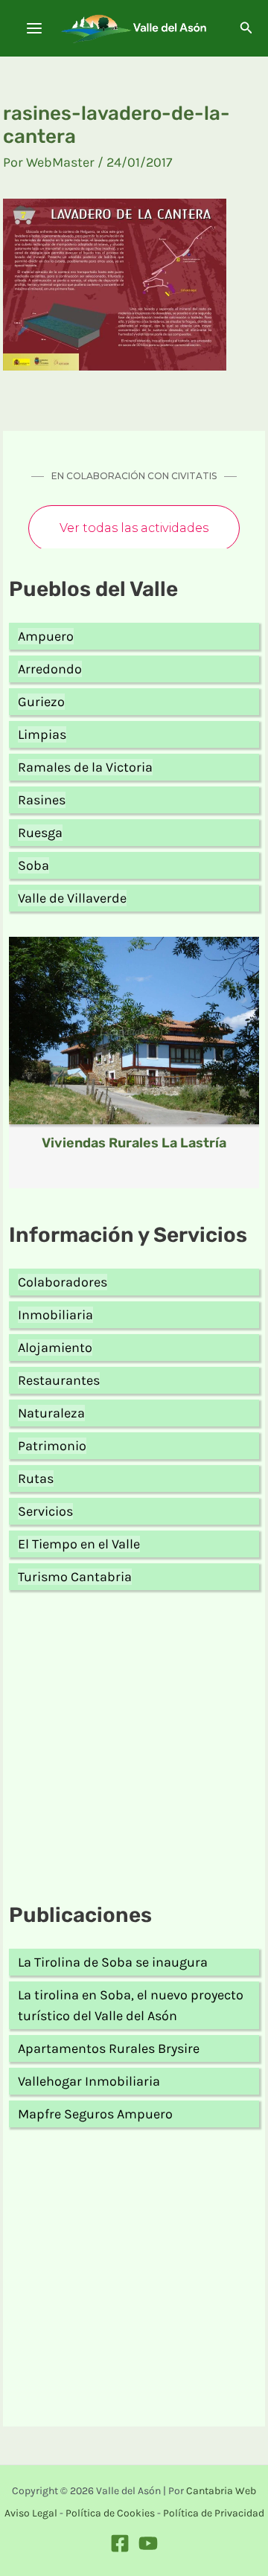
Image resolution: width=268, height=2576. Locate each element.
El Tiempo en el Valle (79, 1544)
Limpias (42, 734)
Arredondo (50, 669)
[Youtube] (148, 2543)
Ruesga (40, 833)
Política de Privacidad (214, 2513)
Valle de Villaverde (72, 898)
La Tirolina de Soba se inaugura (113, 1962)
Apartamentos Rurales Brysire (109, 2048)
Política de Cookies (110, 2513)
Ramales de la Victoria (85, 767)
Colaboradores (63, 1282)
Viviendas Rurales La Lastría (134, 1143)
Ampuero (46, 636)
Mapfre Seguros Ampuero (95, 2114)
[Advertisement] (134, 1749)
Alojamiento (55, 1348)
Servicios (45, 1511)
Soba (33, 865)
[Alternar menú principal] (34, 29)
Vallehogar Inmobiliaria (89, 2081)
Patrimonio (52, 1446)
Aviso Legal (31, 2513)
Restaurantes (59, 1380)
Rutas (36, 1478)
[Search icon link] (246, 30)
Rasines (42, 800)
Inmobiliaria (55, 1315)
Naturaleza (51, 1413)
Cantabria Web (221, 2491)
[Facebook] (120, 2543)
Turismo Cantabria (75, 1577)
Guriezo (41, 702)
